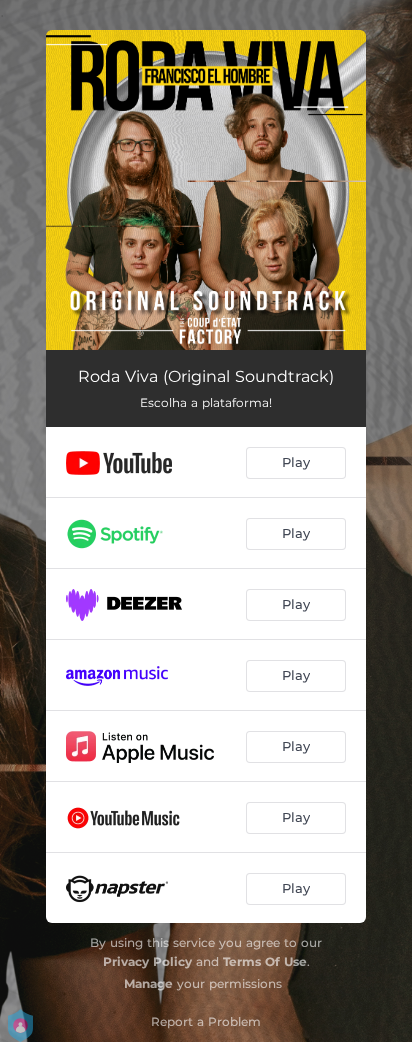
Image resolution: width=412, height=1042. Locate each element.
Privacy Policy (147, 961)
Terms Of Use (265, 961)
